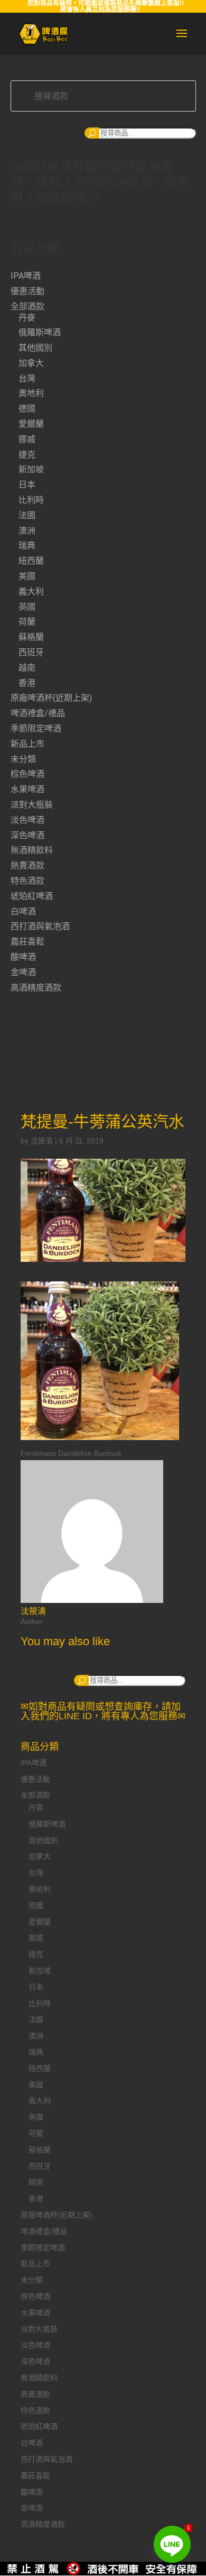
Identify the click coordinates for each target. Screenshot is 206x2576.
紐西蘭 (31, 561)
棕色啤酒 (27, 774)
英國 (27, 607)
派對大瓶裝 (32, 805)
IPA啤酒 (26, 276)
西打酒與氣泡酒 (40, 926)
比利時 (31, 500)
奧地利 (31, 393)
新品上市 (27, 744)
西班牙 (31, 652)
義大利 (31, 592)
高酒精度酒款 (36, 988)
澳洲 (27, 531)
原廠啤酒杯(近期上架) (51, 698)
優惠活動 (27, 291)
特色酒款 (27, 881)
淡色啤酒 (27, 820)
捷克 (27, 455)
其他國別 (35, 348)
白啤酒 (23, 911)
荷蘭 (27, 622)
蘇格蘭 (31, 637)
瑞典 (27, 546)
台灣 (27, 378)
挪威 (27, 439)
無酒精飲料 (32, 850)
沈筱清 (42, 1141)
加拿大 (31, 363)
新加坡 (31, 469)
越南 (27, 668)
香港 (27, 683)
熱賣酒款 (27, 865)
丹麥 (27, 318)
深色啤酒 (27, 835)
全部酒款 (27, 306)
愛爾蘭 (31, 424)
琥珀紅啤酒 (32, 896)
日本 (27, 485)
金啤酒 (23, 972)
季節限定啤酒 (36, 728)
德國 (27, 409)
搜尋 (92, 133)
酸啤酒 (23, 957)
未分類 (23, 759)
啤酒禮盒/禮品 (38, 713)
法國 (27, 515)
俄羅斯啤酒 (40, 332)
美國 (27, 576)
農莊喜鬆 (27, 942)
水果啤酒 (27, 789)
